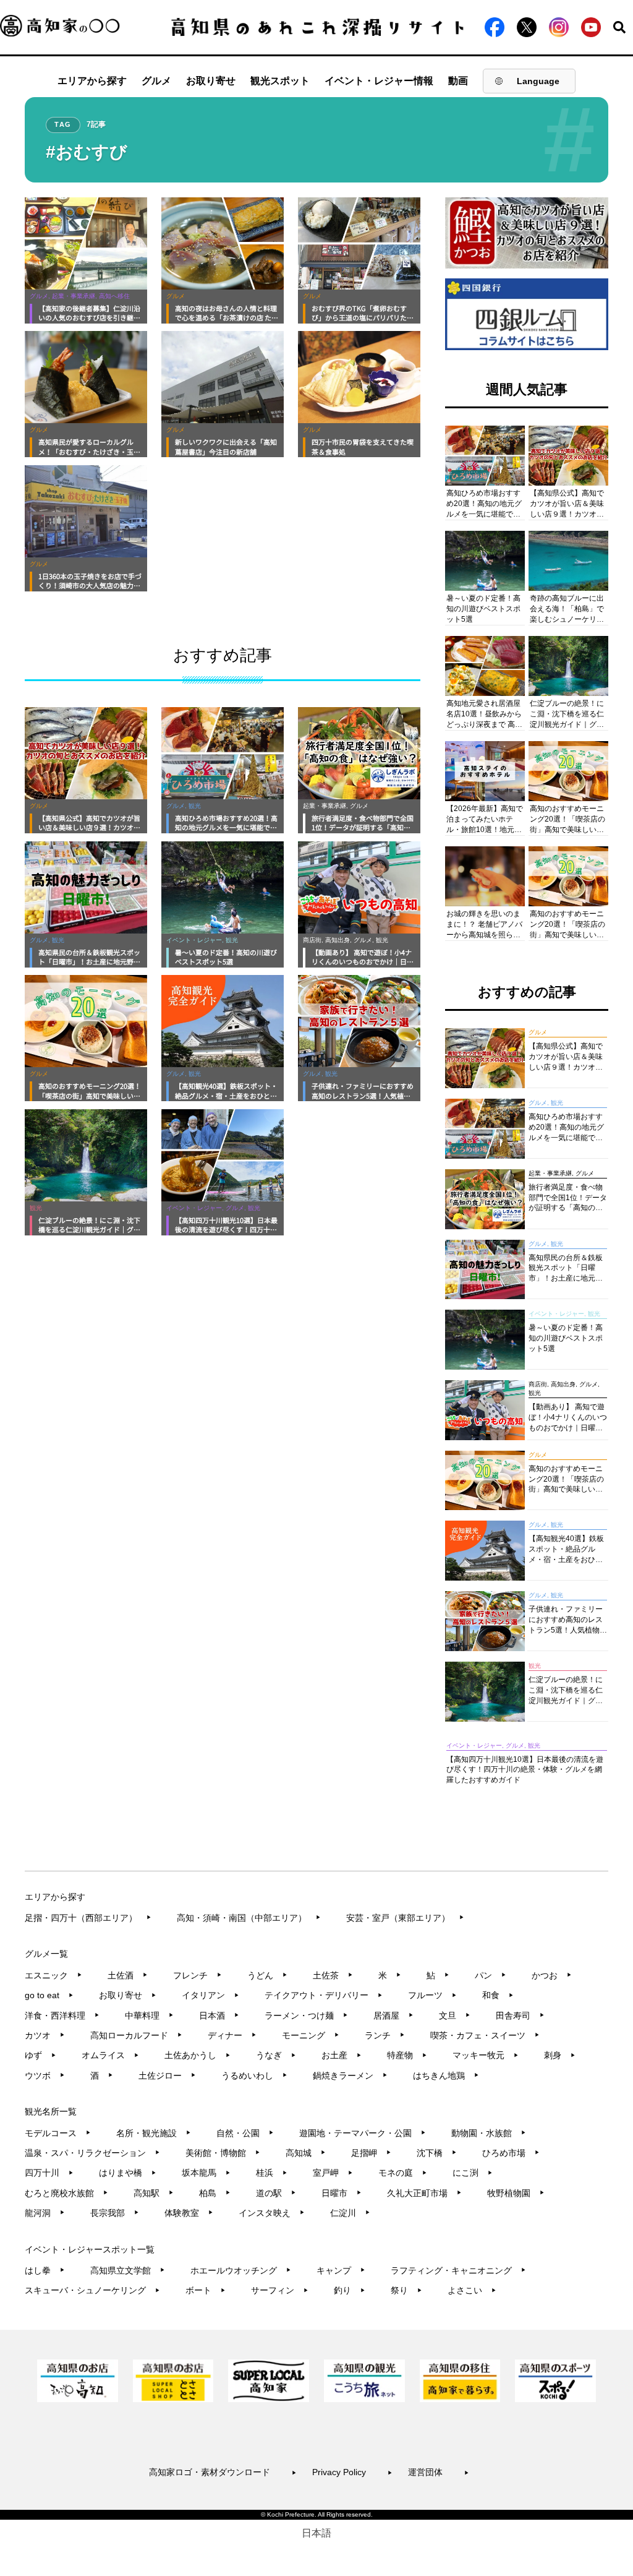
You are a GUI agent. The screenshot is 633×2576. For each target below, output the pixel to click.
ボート (206, 2290)
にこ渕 (473, 2173)
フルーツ (432, 1995)
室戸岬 (333, 2173)
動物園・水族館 (489, 2133)
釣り (350, 2290)
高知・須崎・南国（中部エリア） (249, 1918)
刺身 (560, 2055)
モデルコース (58, 2133)
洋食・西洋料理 (62, 2016)
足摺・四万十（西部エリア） (88, 1918)
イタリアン (210, 1995)
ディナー (232, 2035)
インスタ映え (272, 2213)
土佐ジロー (167, 2076)
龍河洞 (45, 2213)
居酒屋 (393, 2016)
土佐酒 (128, 1975)
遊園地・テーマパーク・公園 (363, 2133)
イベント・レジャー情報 (379, 81)
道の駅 (276, 2193)
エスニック (53, 1975)
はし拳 (45, 2270)
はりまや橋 (128, 2173)
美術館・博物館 (223, 2153)
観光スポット (280, 81)
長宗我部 (115, 2213)
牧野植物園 (516, 2193)
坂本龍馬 (206, 2173)
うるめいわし (254, 2076)
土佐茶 (333, 1975)
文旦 (455, 2016)
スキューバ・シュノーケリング (92, 2290)
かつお (552, 1975)
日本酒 (219, 2016)
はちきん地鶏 (446, 2076)
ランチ (385, 2035)
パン (491, 1975)
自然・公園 (245, 2133)
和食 (498, 1995)
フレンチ (198, 1975)
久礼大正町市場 (424, 2193)
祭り (406, 2290)
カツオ (45, 2035)
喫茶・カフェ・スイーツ (485, 2035)
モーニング (311, 2035)
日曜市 (342, 2193)
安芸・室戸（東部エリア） (405, 1918)
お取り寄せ (211, 81)
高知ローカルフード (136, 2035)
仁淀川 (350, 2213)
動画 (458, 81)
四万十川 (49, 2173)
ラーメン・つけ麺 (306, 2016)
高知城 (306, 2153)
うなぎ (276, 2055)
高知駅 (154, 2193)
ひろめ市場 (511, 2153)
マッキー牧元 (486, 2055)
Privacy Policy (352, 2472)
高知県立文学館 (128, 2270)
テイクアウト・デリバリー (324, 1995)
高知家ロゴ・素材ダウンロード (223, 2472)
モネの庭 (403, 2173)
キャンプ (341, 2270)
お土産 (342, 2055)
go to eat (49, 1995)
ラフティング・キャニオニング (458, 2270)
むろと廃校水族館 (66, 2193)
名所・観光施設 (154, 2133)
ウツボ (45, 2076)
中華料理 (149, 2016)
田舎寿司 (520, 2016)
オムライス (110, 2055)
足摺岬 (371, 2153)
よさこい (472, 2290)
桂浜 (272, 2173)
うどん (267, 1975)
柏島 (215, 2193)
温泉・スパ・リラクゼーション (92, 2153)
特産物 (407, 2055)
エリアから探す (92, 81)
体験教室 (189, 2213)
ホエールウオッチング (241, 2270)
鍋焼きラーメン (350, 2076)
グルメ (156, 81)
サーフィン (280, 2290)
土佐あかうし (198, 2055)
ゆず (40, 2055)
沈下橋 (437, 2153)
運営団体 (439, 2472)
